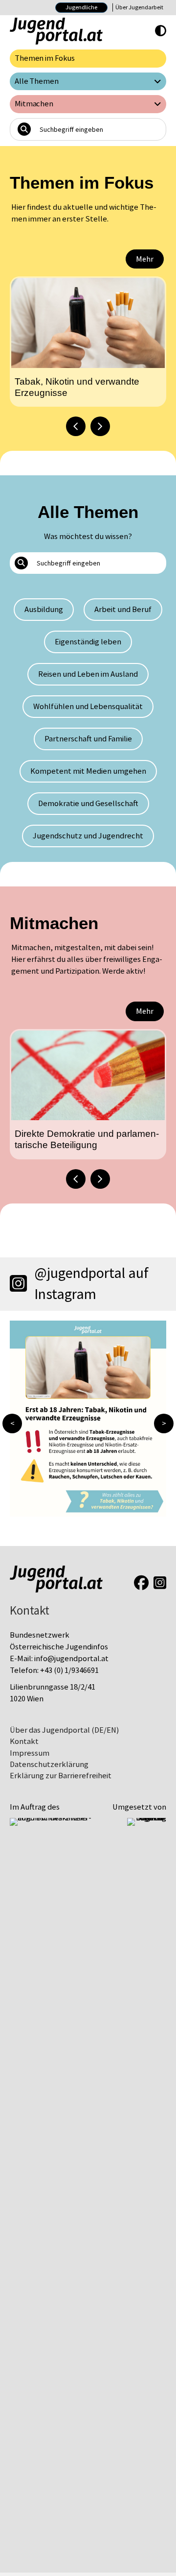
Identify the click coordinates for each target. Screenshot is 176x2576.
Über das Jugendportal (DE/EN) (64, 1730)
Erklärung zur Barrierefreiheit (61, 1776)
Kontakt (24, 1741)
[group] (88, 342)
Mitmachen (34, 104)
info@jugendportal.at (71, 1658)
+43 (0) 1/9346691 (69, 1670)
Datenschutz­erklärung (49, 1764)
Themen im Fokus (45, 58)
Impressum (30, 1753)
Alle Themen (37, 81)
